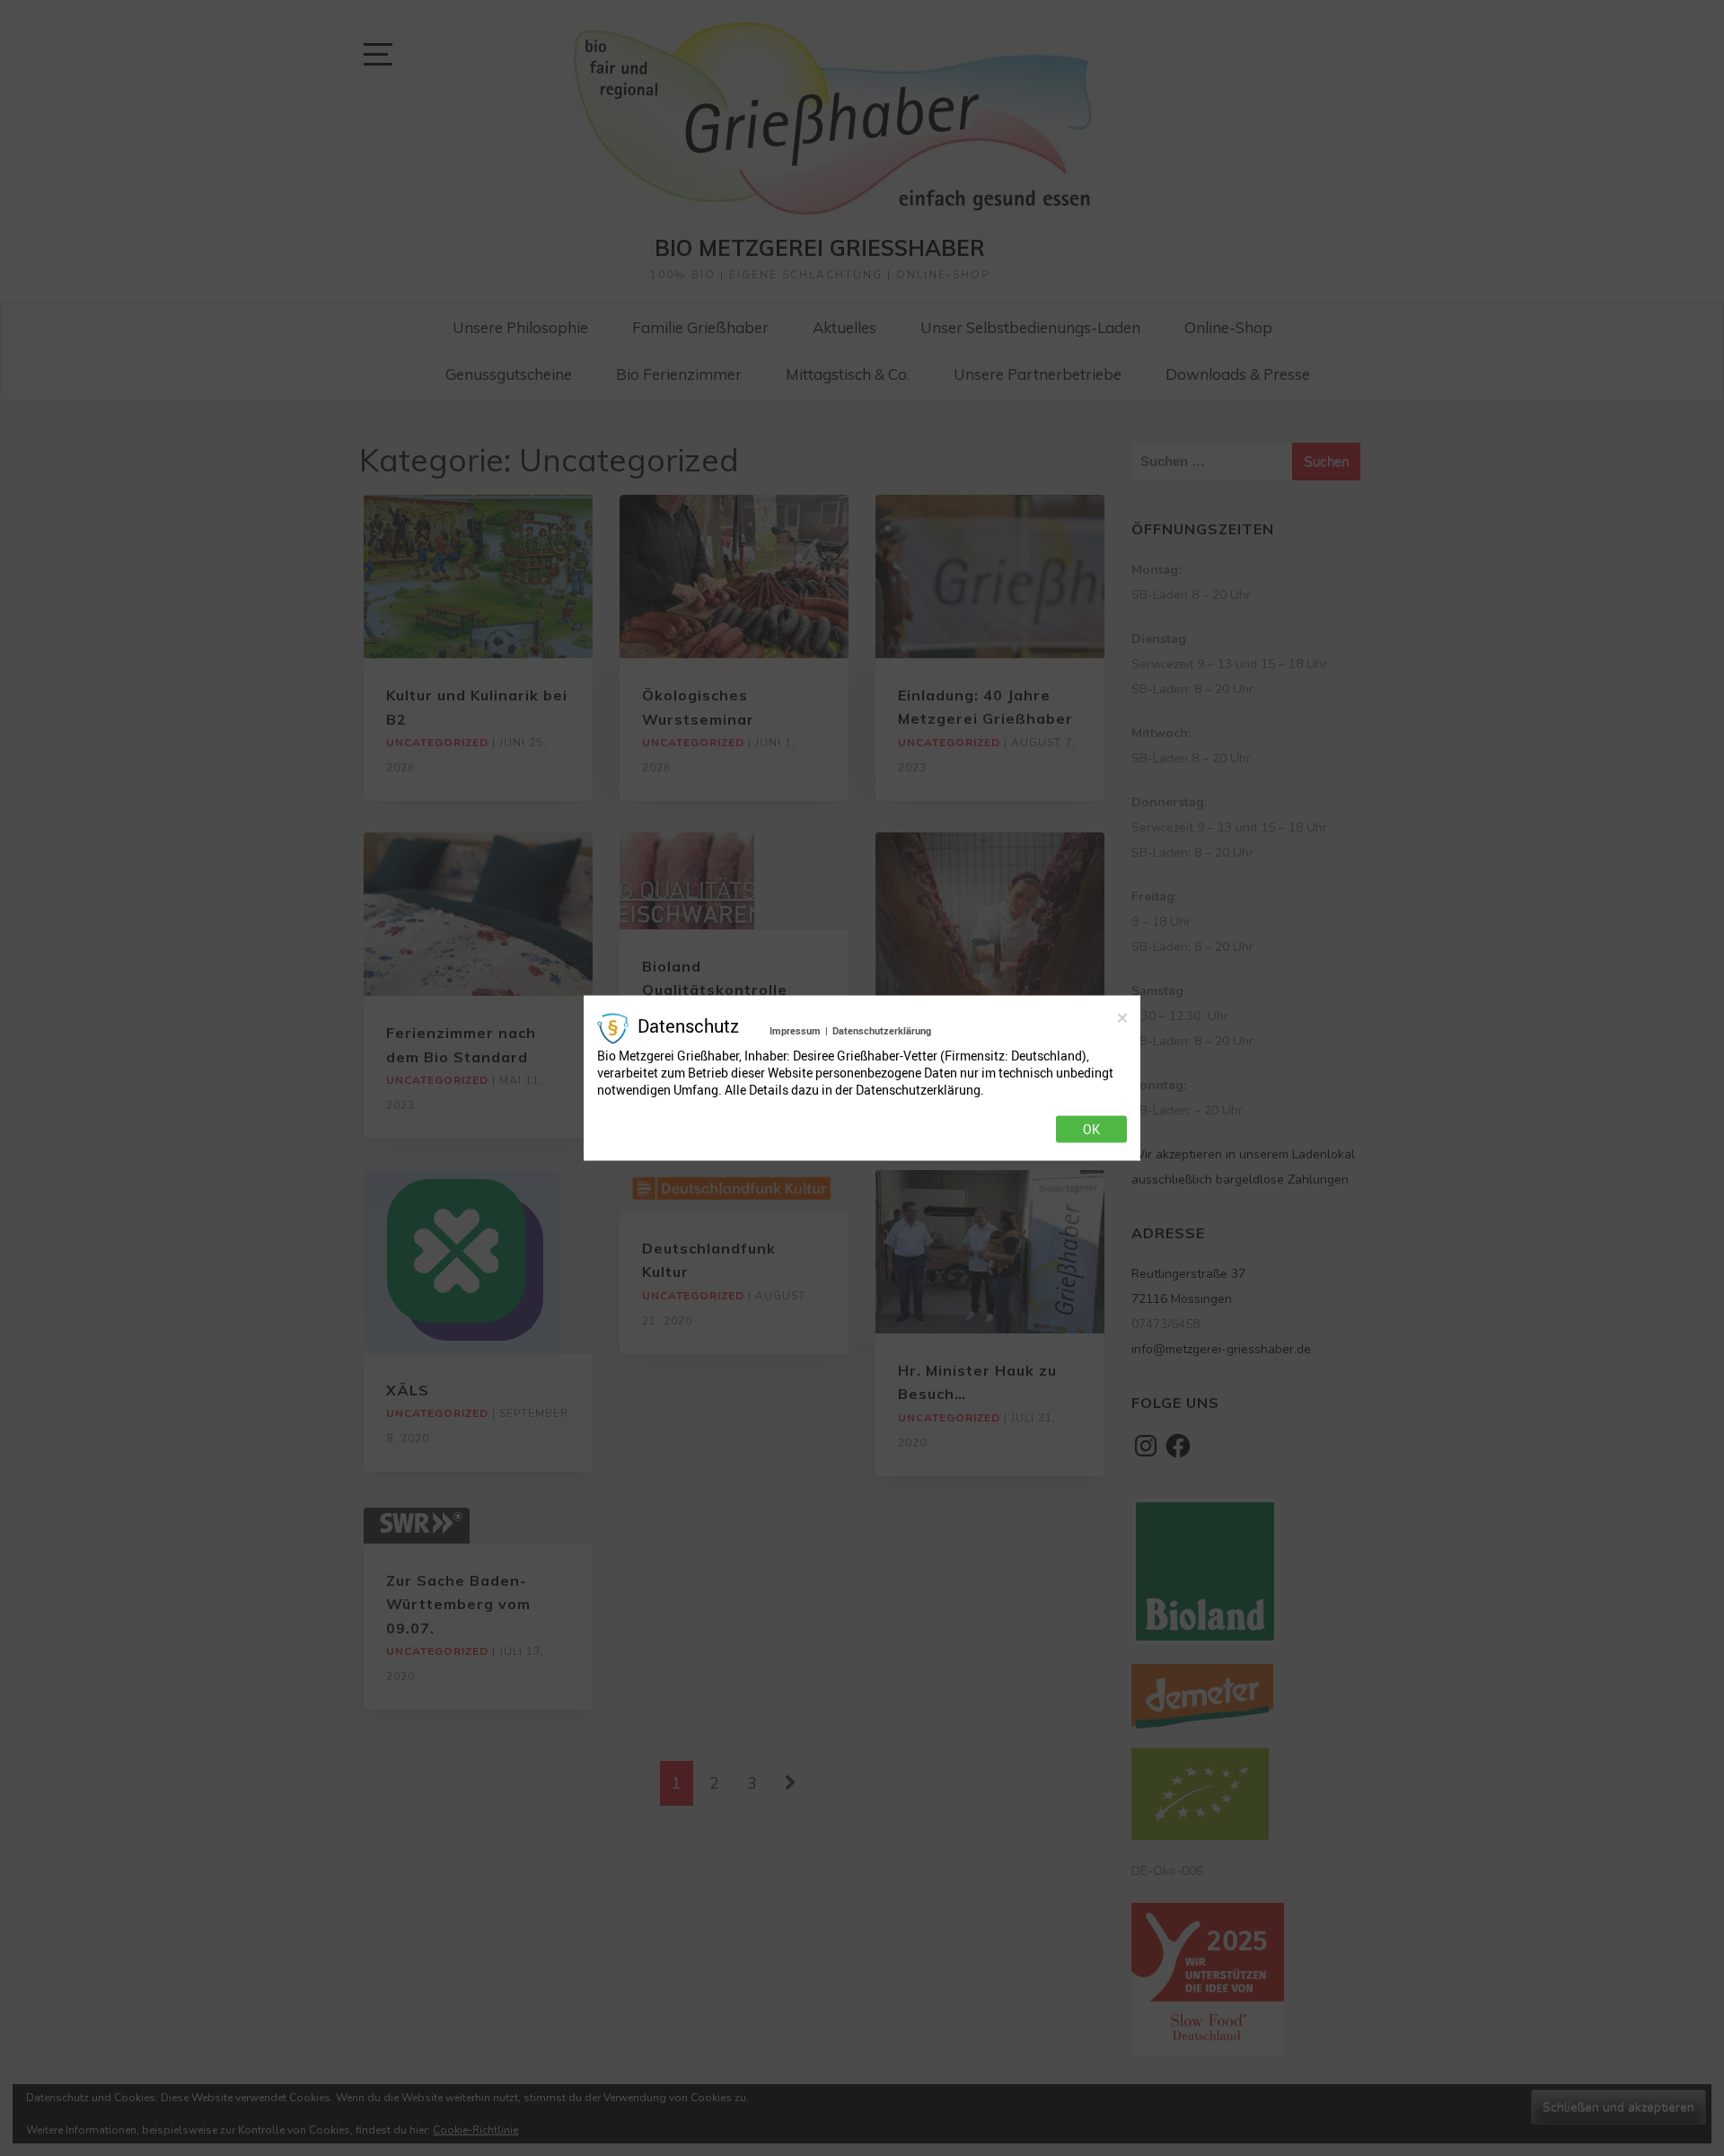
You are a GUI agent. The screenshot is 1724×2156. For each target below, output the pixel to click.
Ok (1091, 1130)
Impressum (795, 1030)
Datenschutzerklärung (882, 1030)
